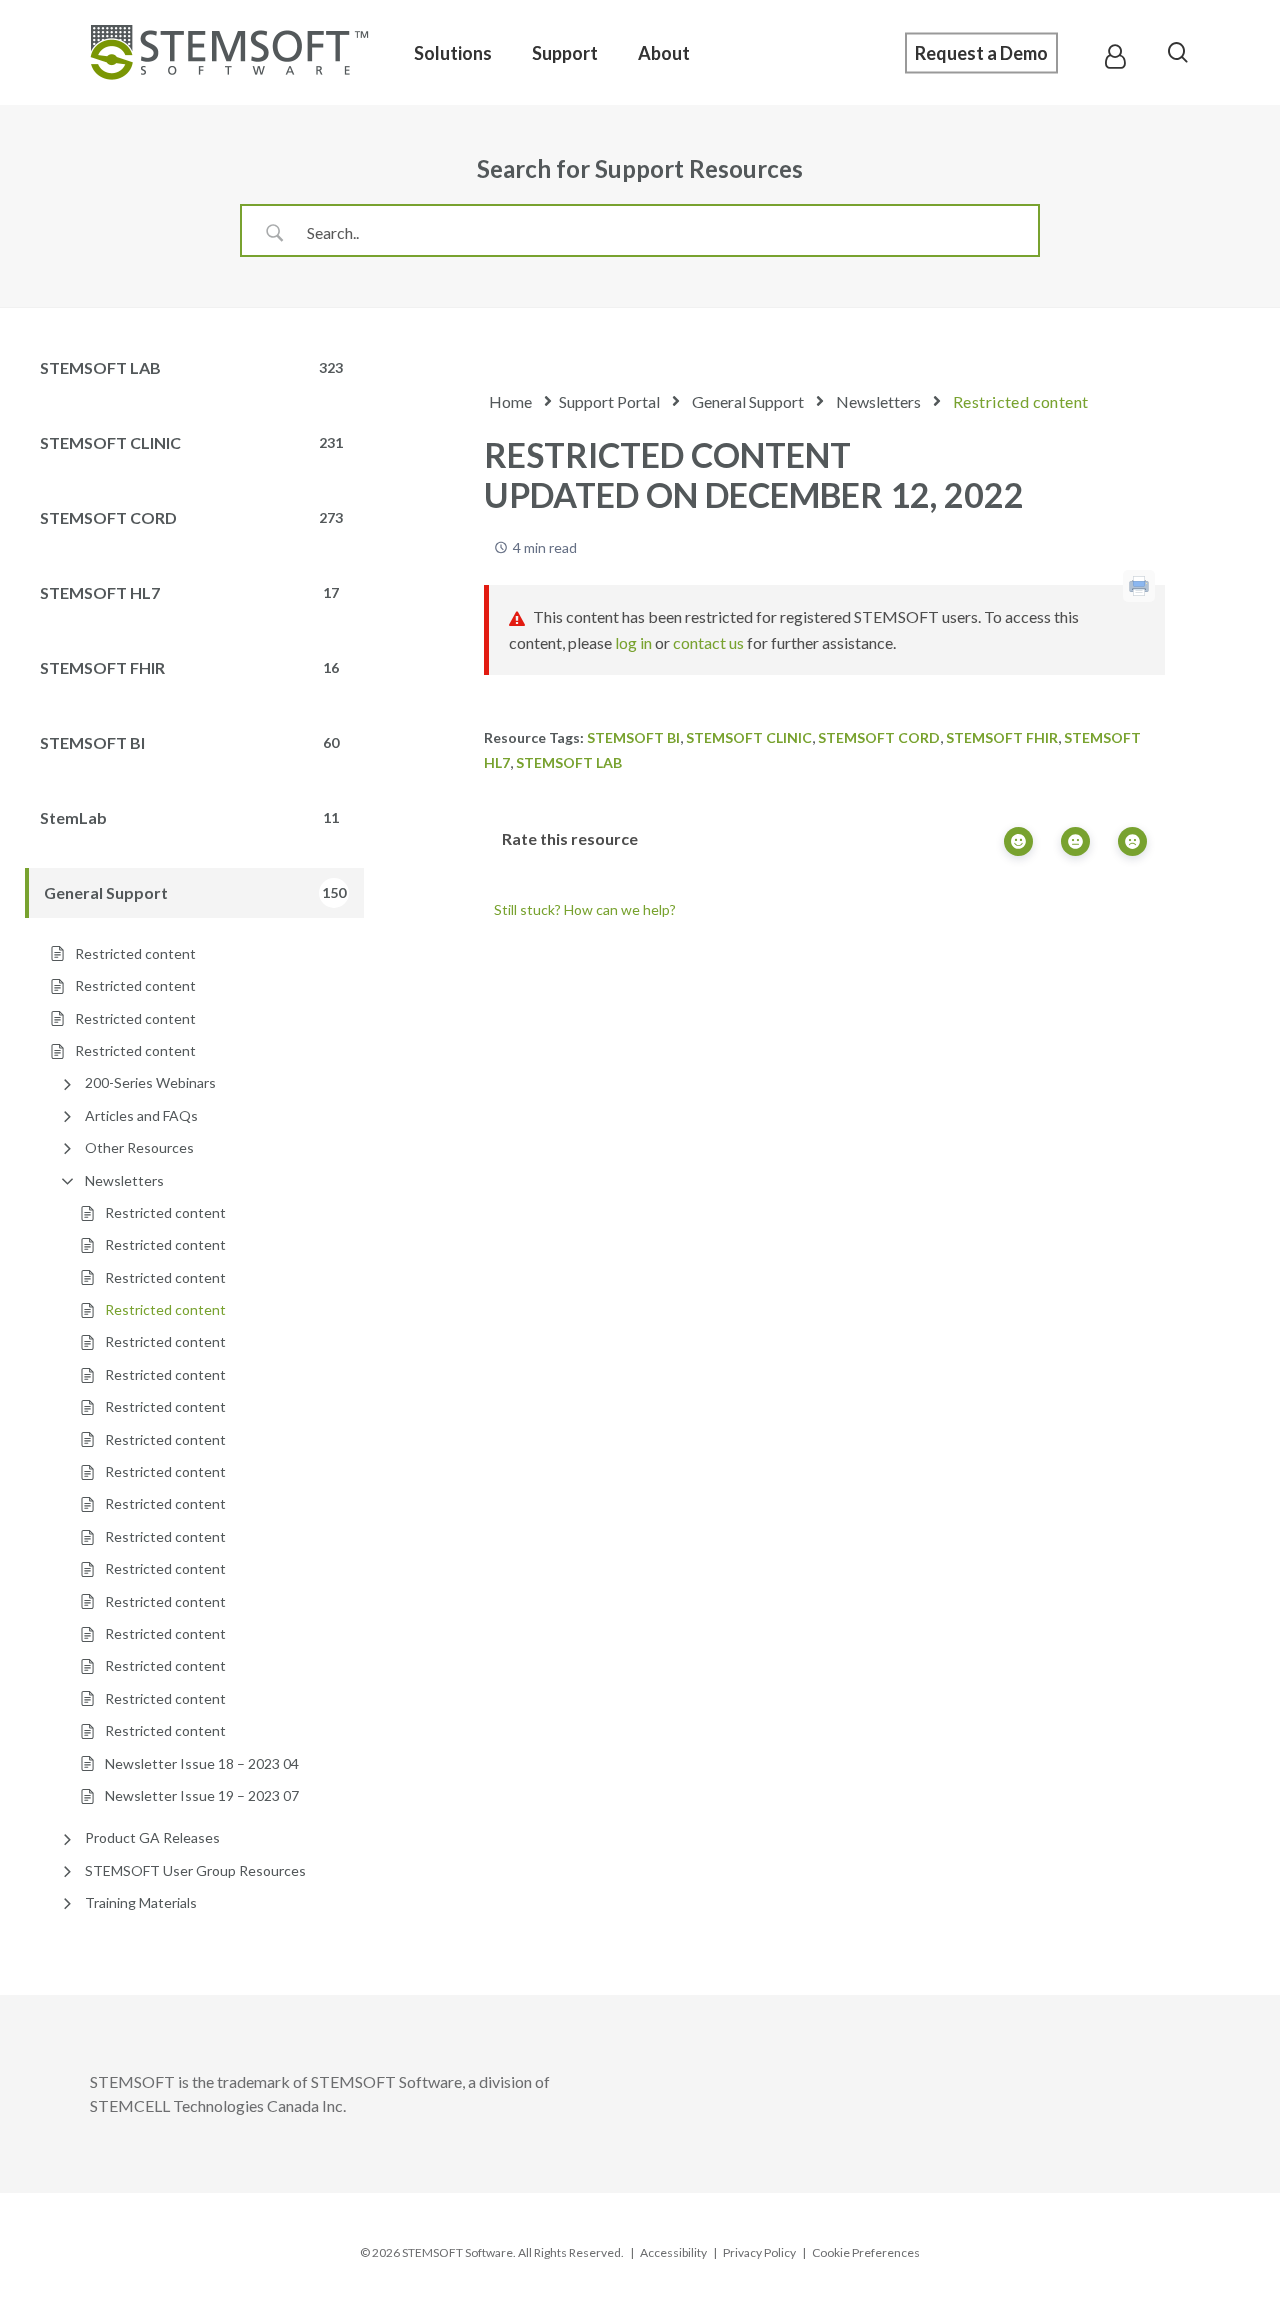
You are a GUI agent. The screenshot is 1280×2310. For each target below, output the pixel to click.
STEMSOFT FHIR (1002, 737)
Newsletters (124, 1180)
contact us (708, 642)
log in (633, 642)
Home (510, 401)
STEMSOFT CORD (879, 737)
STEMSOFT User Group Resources (195, 1870)
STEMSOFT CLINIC (749, 737)
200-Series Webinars (150, 1082)
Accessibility (673, 2252)
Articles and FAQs (141, 1115)
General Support (748, 401)
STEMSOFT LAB (569, 762)
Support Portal (609, 401)
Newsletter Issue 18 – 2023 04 (202, 1763)
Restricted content (165, 1212)
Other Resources (139, 1147)
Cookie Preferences (866, 2252)
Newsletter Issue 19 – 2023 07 (202, 1795)
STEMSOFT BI (633, 737)
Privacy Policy (759, 2252)
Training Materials (141, 1902)
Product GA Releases (152, 1837)
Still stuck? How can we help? (585, 909)
